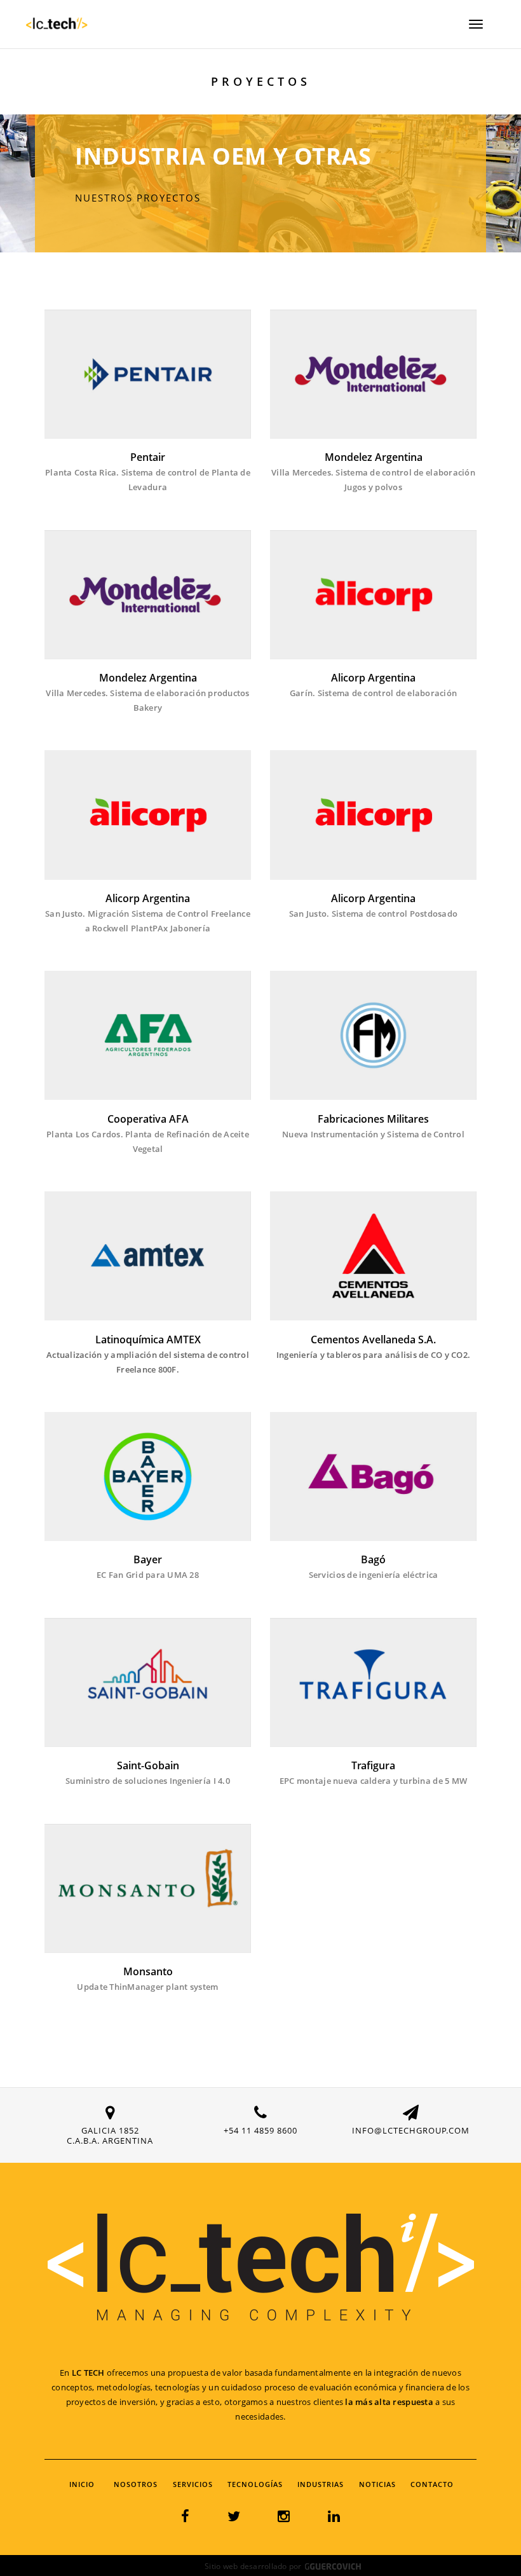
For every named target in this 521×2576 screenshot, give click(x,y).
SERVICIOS (193, 2484)
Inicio (82, 2484)
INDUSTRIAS (321, 2484)
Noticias (377, 2484)
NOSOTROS (136, 2484)
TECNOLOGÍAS (255, 2484)
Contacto (432, 2484)
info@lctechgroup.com (411, 2130)
